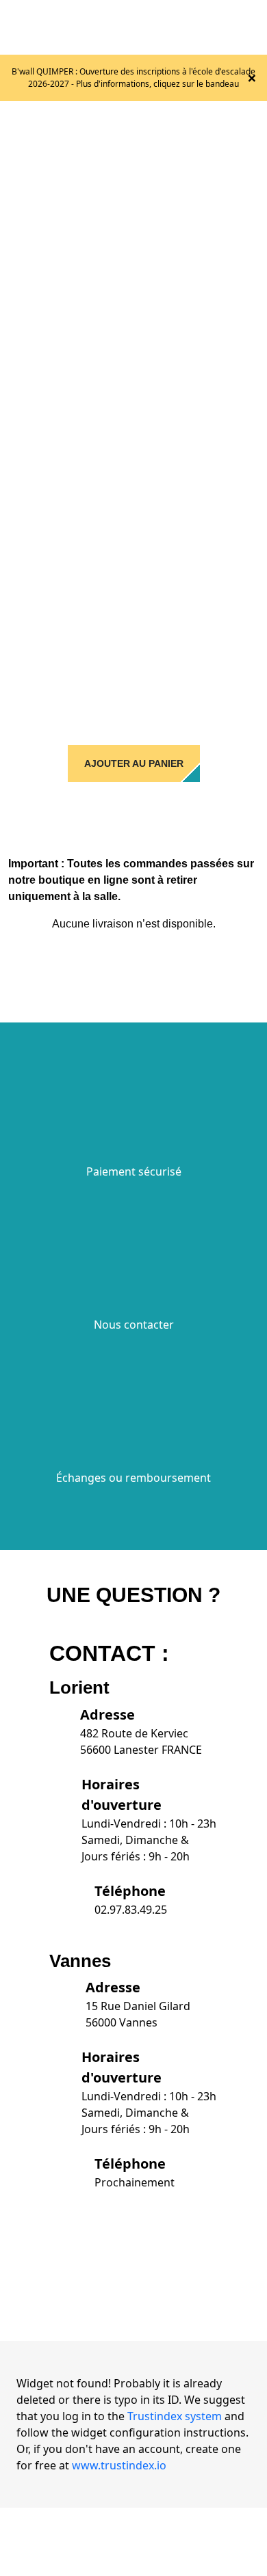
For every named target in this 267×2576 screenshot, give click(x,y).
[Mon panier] (222, 27)
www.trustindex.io (119, 2465)
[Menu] (251, 27)
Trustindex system (175, 2416)
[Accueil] (111, 26)
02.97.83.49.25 (131, 1910)
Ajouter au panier (134, 763)
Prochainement (135, 2182)
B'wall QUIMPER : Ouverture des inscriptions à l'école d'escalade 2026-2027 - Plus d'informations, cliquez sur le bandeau (133, 78)
